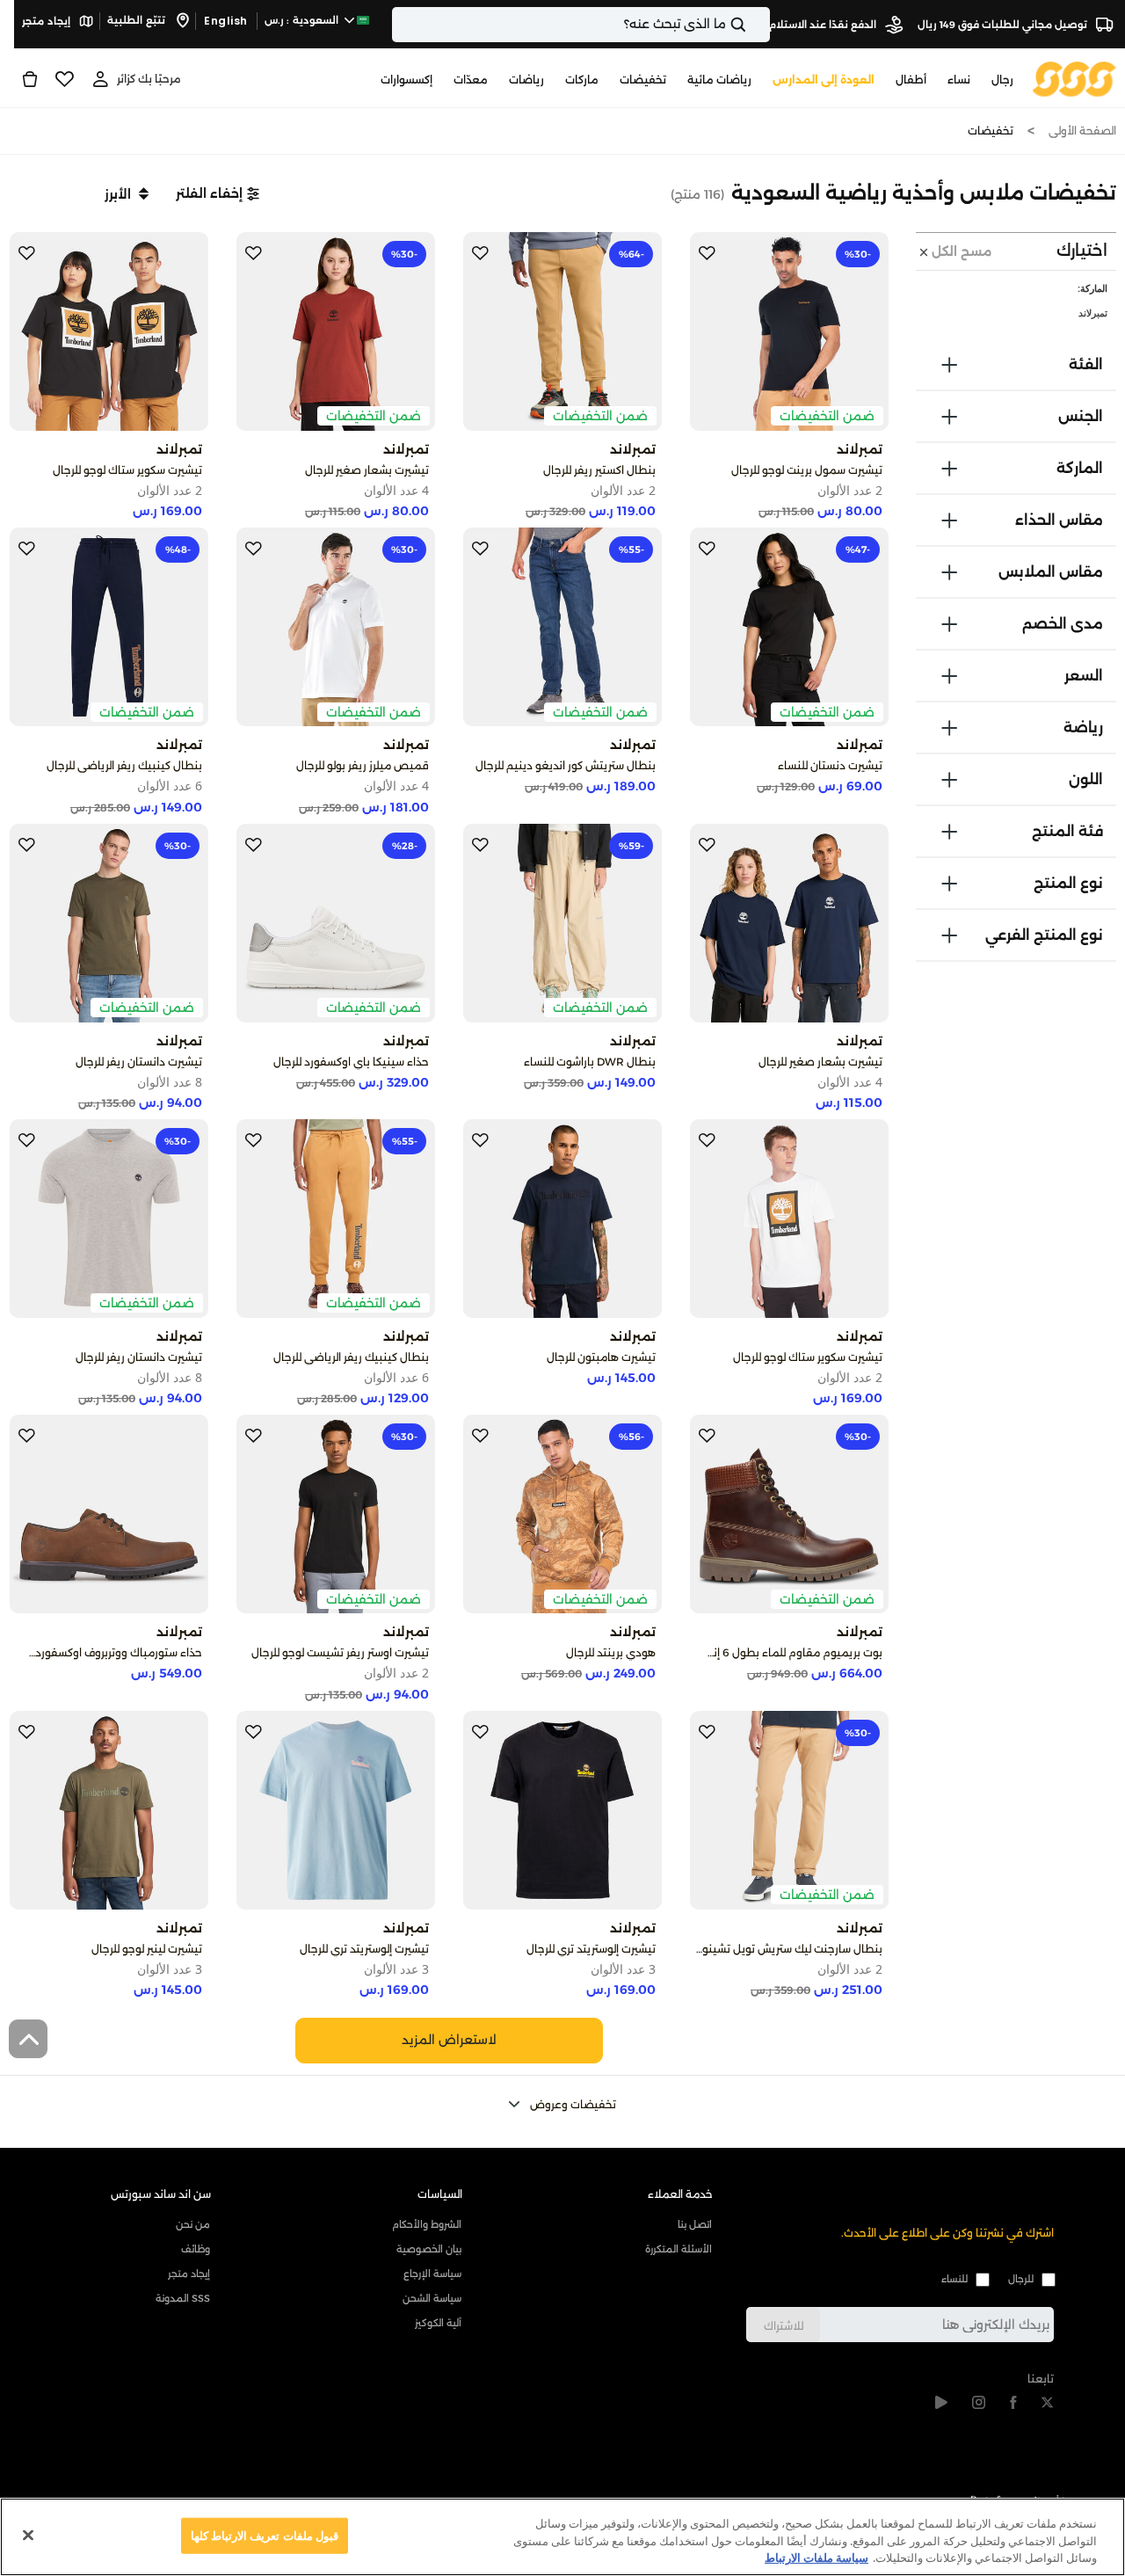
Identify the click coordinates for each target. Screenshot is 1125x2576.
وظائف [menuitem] (196, 2249)
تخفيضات (991, 131)
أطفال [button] (911, 80)
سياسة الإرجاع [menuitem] (432, 2274)
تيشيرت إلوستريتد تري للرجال (591, 1949)
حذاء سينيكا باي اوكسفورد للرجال (351, 1062)
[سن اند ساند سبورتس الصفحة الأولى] (1074, 78)
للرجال (1021, 2279)
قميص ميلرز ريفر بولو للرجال (363, 765)
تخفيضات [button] (643, 80)
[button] (218, 193)
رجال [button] (1002, 80)
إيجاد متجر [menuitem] (189, 2274)
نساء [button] (959, 80)
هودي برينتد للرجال (611, 1652)
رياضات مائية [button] (719, 80)
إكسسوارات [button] (406, 80)
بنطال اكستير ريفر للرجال (599, 470)
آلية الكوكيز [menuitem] (438, 2323)
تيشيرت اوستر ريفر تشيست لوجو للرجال (340, 1652)
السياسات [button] (440, 2194)
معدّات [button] (471, 80)
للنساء (954, 2279)
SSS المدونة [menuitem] (183, 2298)
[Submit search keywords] (753, 25)
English (226, 21)
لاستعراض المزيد (449, 2040)
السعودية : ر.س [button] (303, 20)
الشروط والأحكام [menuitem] (426, 2224)
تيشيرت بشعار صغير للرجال (367, 470)
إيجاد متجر (47, 21)
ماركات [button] (582, 80)
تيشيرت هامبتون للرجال (601, 1357)
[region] (562, 2537)
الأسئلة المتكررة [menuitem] (679, 2249)
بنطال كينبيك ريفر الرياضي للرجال (124, 765)
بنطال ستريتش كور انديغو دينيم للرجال (566, 765)
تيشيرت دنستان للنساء (830, 765)
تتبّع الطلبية (138, 20)
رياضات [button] (526, 80)
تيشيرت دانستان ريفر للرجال (139, 1062)
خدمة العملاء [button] (680, 2194)
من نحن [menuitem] (193, 2224)
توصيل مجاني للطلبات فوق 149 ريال (1004, 25)
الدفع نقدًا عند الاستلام (824, 25)
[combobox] (581, 25)
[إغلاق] (28, 2535)
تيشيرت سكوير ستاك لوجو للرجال (127, 470)
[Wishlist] (65, 79)
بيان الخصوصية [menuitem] (428, 2249)
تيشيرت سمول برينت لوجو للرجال (807, 470)
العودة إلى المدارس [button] (824, 80)
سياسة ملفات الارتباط (817, 2558)
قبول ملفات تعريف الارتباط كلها (265, 2535)
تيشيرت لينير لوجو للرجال (147, 1949)
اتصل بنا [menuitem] (695, 2224)
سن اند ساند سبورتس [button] (161, 2194)
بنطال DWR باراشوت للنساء (590, 1062)
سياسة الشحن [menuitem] (432, 2298)
